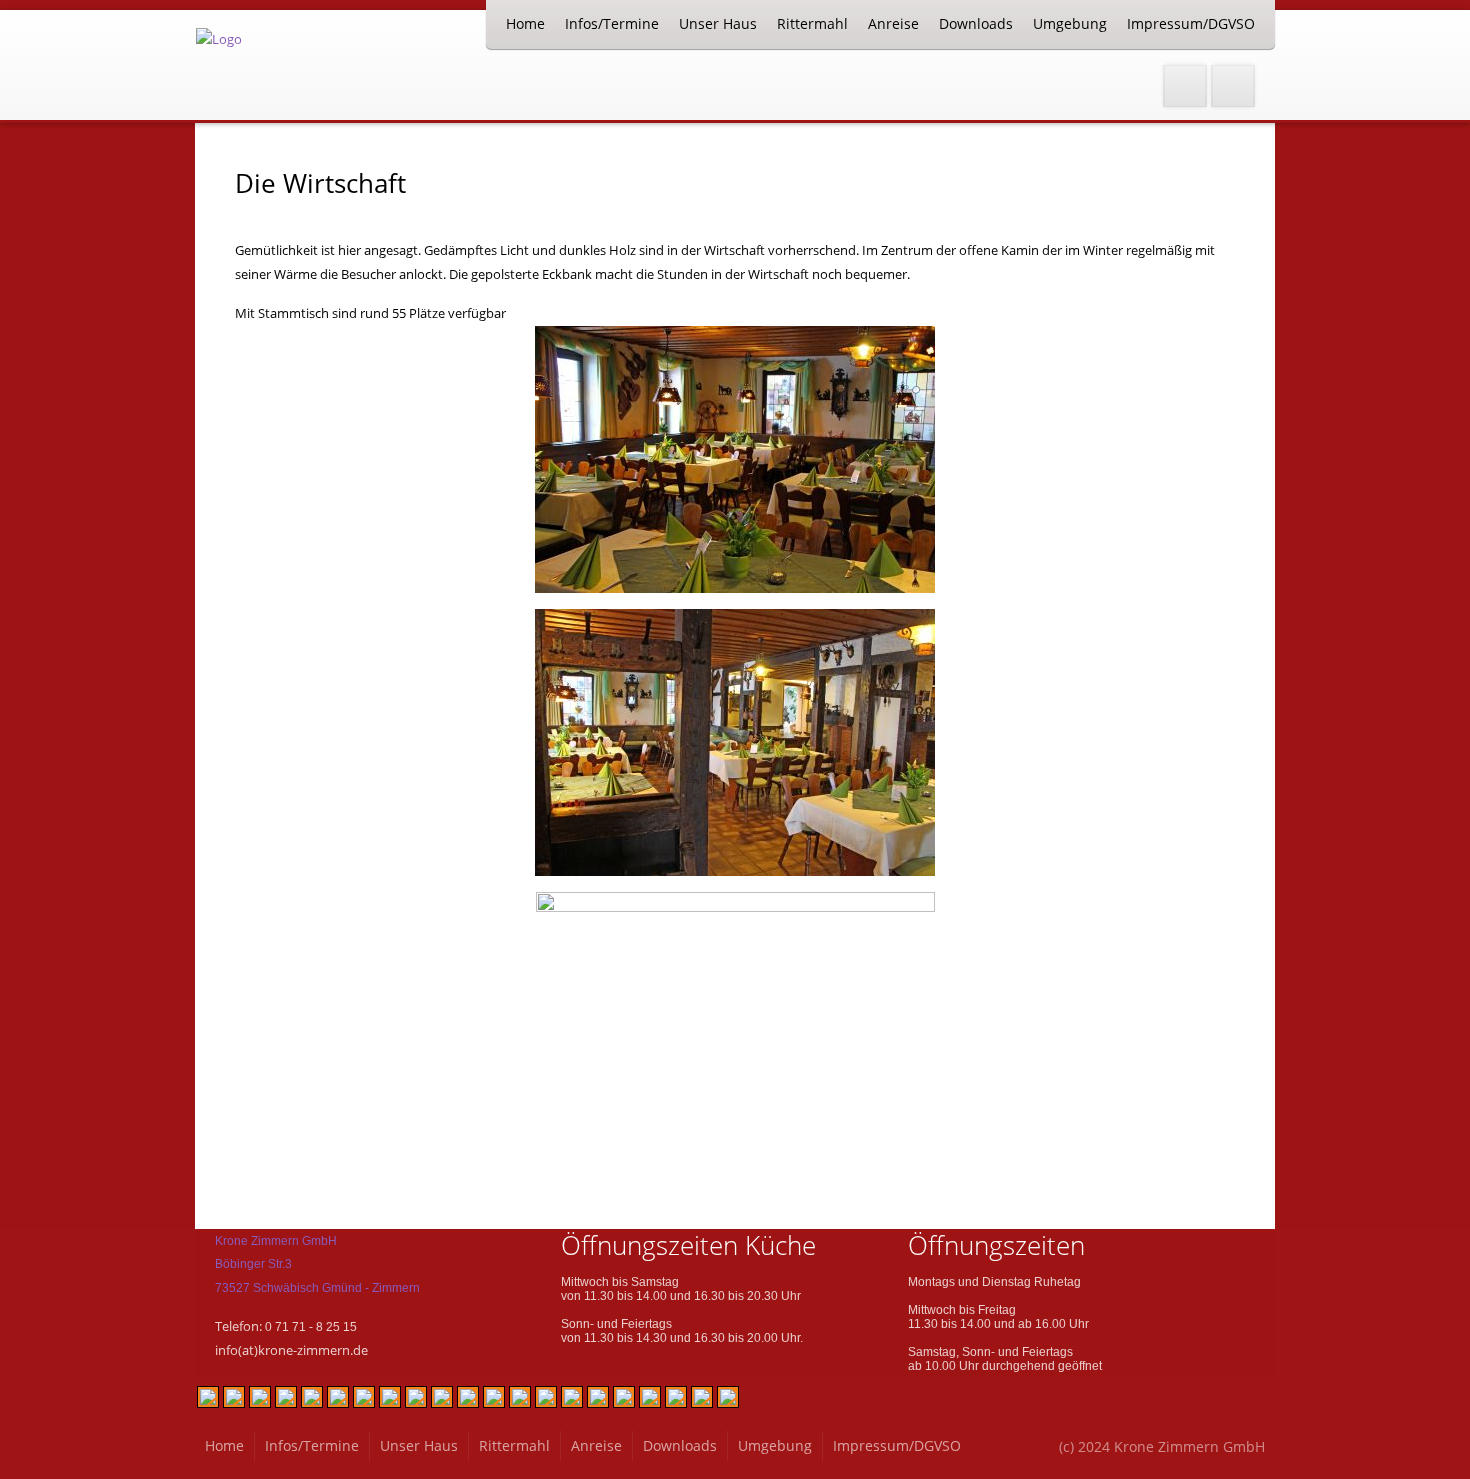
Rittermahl (812, 23)
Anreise (893, 23)
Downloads (976, 23)
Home (525, 23)
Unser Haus (718, 23)
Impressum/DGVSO (1191, 23)
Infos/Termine (612, 23)
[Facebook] (1185, 86)
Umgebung (1070, 23)
